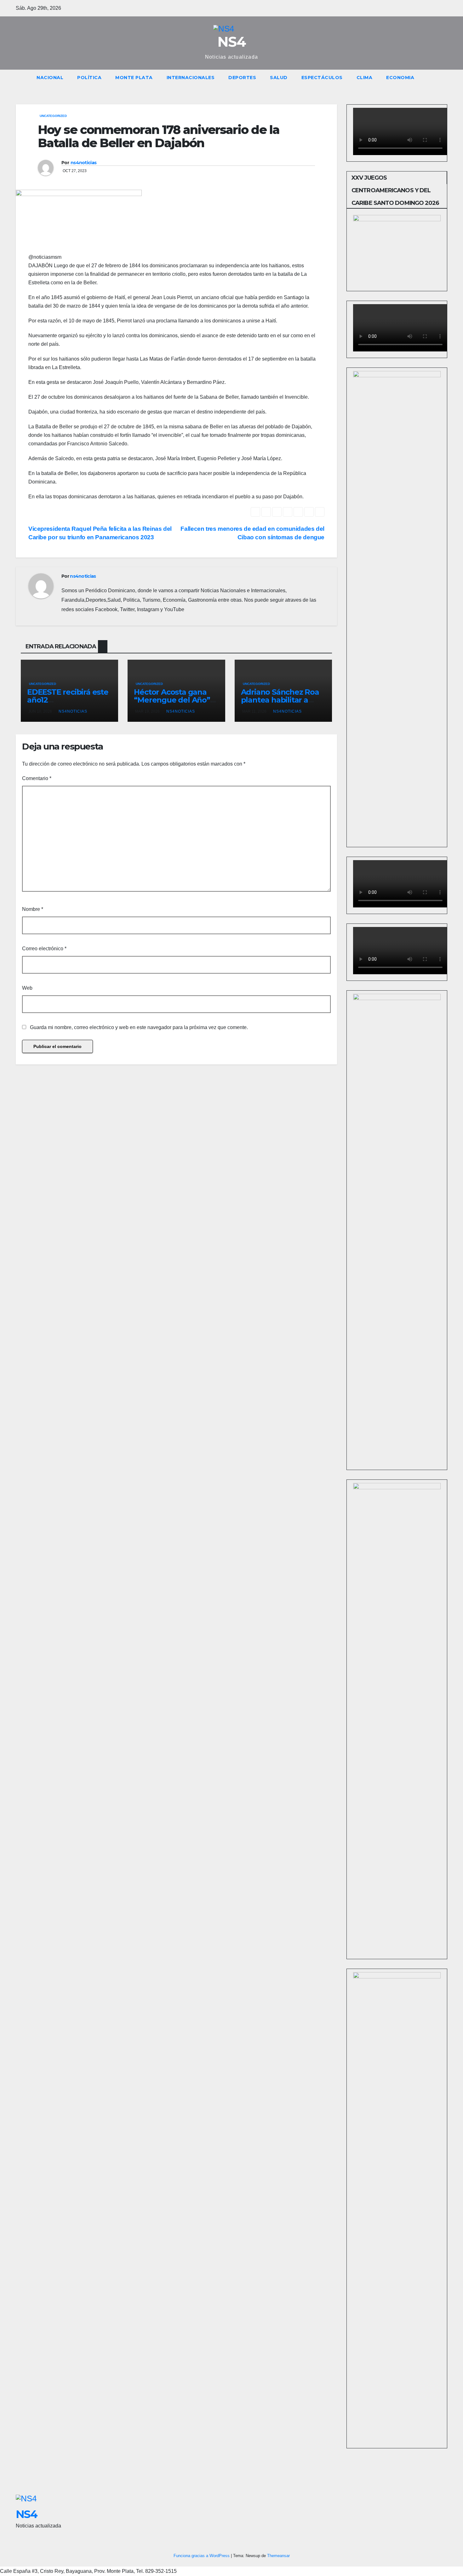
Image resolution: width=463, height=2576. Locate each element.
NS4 (231, 42)
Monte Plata (134, 78)
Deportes (242, 78)
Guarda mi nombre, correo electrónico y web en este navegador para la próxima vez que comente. (139, 1027)
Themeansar (278, 2556)
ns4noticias (83, 163)
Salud (279, 78)
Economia (400, 78)
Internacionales (191, 78)
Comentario (37, 778)
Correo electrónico (44, 949)
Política (89, 78)
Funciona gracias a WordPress (202, 2556)
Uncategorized (53, 116)
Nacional (50, 78)
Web (27, 988)
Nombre (33, 909)
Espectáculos (322, 78)
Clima (365, 78)
